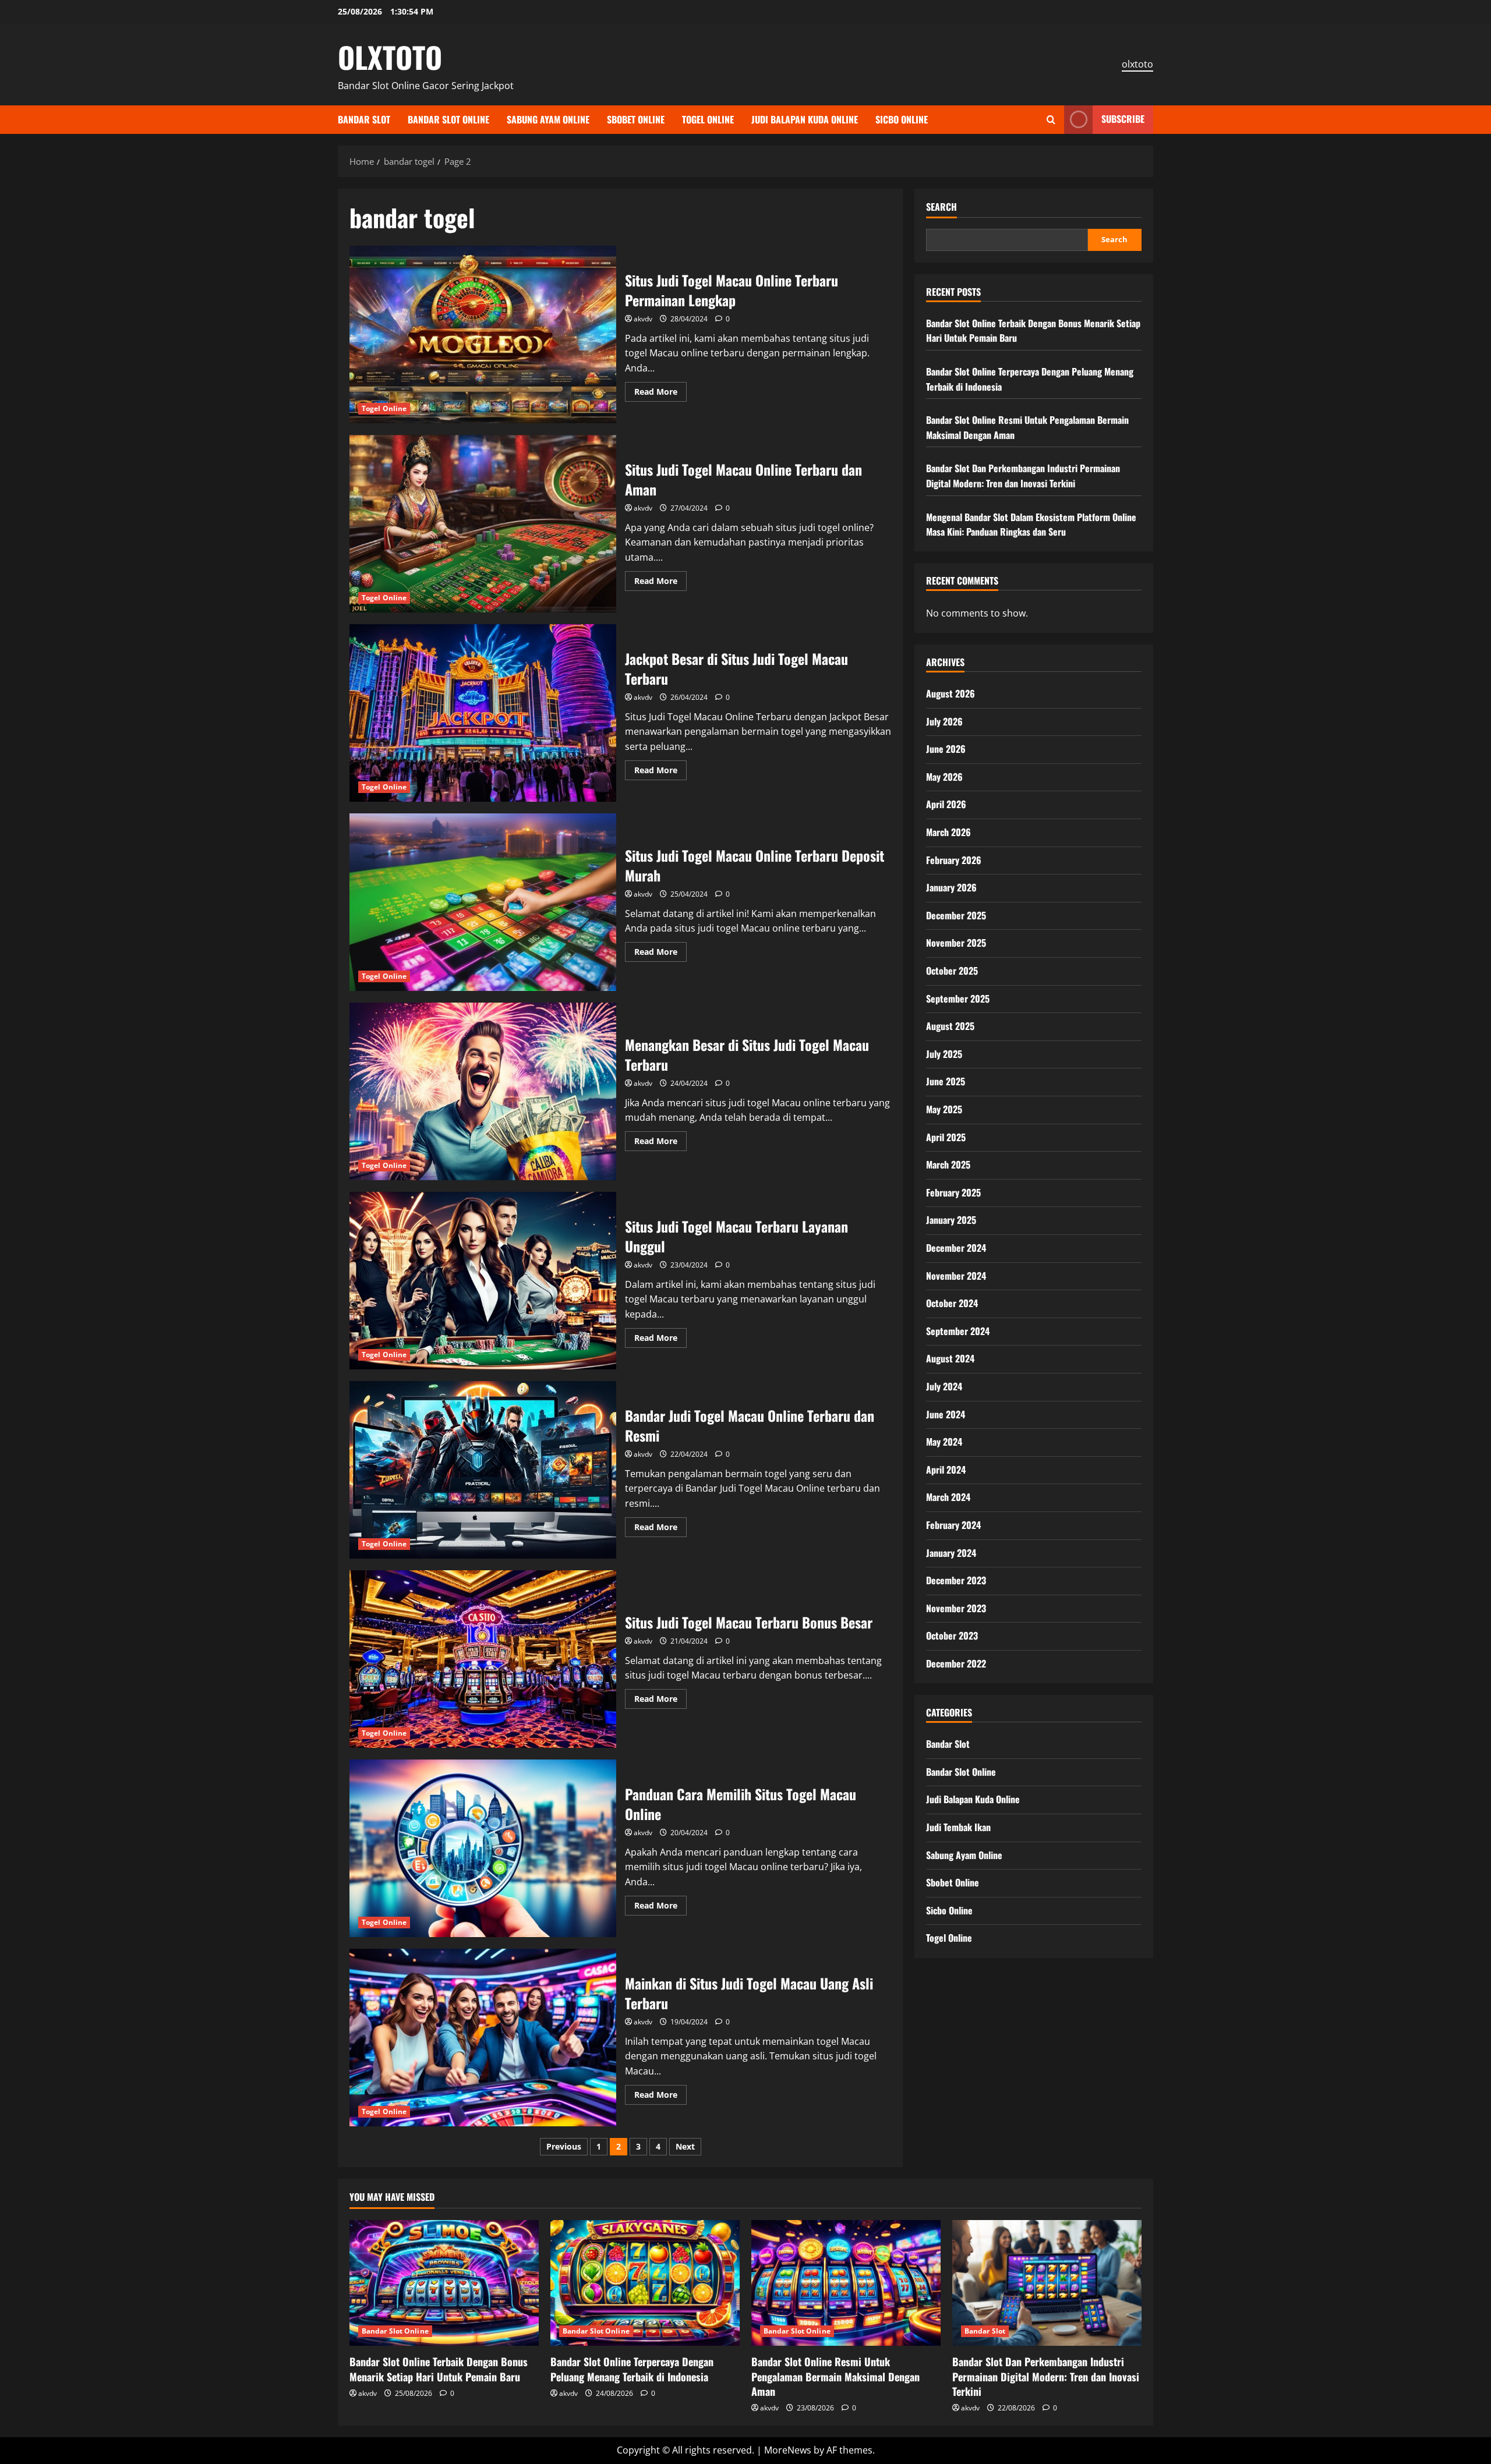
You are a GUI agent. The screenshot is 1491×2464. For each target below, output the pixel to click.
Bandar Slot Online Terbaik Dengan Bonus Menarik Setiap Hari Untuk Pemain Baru (439, 2369)
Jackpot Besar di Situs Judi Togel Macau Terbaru (483, 713)
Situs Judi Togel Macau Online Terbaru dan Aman (483, 524)
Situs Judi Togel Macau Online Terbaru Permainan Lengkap (483, 334)
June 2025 (946, 1081)
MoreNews (788, 2450)
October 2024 (952, 1303)
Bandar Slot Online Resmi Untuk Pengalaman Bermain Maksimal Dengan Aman (835, 2376)
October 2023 (952, 1635)
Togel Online (708, 119)
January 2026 (951, 887)
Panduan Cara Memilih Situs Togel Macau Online (483, 1848)
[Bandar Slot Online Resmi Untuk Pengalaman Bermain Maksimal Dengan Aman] (846, 2283)
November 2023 (956, 1608)
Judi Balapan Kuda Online (805, 119)
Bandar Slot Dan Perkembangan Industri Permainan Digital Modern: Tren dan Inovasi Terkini (1023, 476)
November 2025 (956, 943)
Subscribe (1123, 119)
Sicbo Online (902, 119)
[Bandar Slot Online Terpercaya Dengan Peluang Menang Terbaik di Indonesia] (645, 2283)
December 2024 (956, 1248)
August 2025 (950, 1026)
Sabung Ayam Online (548, 119)
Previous (564, 2146)
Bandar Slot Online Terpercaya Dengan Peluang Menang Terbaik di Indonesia (632, 2369)
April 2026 (946, 804)
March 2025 (948, 1164)
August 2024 (950, 1358)
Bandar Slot (364, 119)
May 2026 (944, 777)
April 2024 (946, 1470)
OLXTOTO (390, 56)
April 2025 (946, 1137)
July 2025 (944, 1054)
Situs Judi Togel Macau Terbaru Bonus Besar (483, 1659)
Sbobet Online (636, 119)
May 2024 (944, 1442)
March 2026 (948, 832)
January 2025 (951, 1220)
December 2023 (956, 1580)
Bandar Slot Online (448, 119)
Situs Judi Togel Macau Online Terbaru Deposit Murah (483, 902)
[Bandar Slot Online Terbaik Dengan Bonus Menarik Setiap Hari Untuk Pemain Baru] (444, 2283)
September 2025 (958, 999)
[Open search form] (1051, 120)
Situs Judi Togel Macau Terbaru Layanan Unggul (483, 1281)
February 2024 (953, 1525)
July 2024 (944, 1386)
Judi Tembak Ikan (958, 1827)
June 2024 (946, 1414)
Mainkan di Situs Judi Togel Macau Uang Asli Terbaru (483, 2038)
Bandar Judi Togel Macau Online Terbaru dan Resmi (483, 1470)
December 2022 (956, 1663)
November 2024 (956, 1276)
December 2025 (956, 915)
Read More (660, 394)
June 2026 (946, 749)
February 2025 (953, 1192)
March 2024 (948, 1497)
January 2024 (951, 1553)
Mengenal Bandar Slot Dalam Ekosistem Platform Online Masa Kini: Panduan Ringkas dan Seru (1031, 525)
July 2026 (944, 721)
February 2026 (954, 860)
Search (941, 207)
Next (685, 2146)
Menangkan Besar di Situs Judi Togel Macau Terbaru (483, 1091)
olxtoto (1137, 64)
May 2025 (944, 1109)
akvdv (643, 319)
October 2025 (952, 971)
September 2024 (958, 1331)
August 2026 (951, 693)
